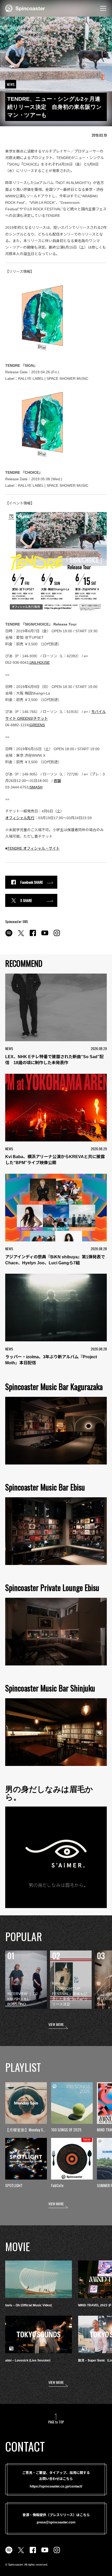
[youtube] (45, 936)
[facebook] (33, 936)
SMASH (36, 787)
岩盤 (57, 781)
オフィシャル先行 (20, 818)
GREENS (37, 725)
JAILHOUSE (40, 662)
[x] (21, 936)
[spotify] (9, 936)
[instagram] (57, 936)
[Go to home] (25, 8)
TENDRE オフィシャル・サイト (33, 848)
